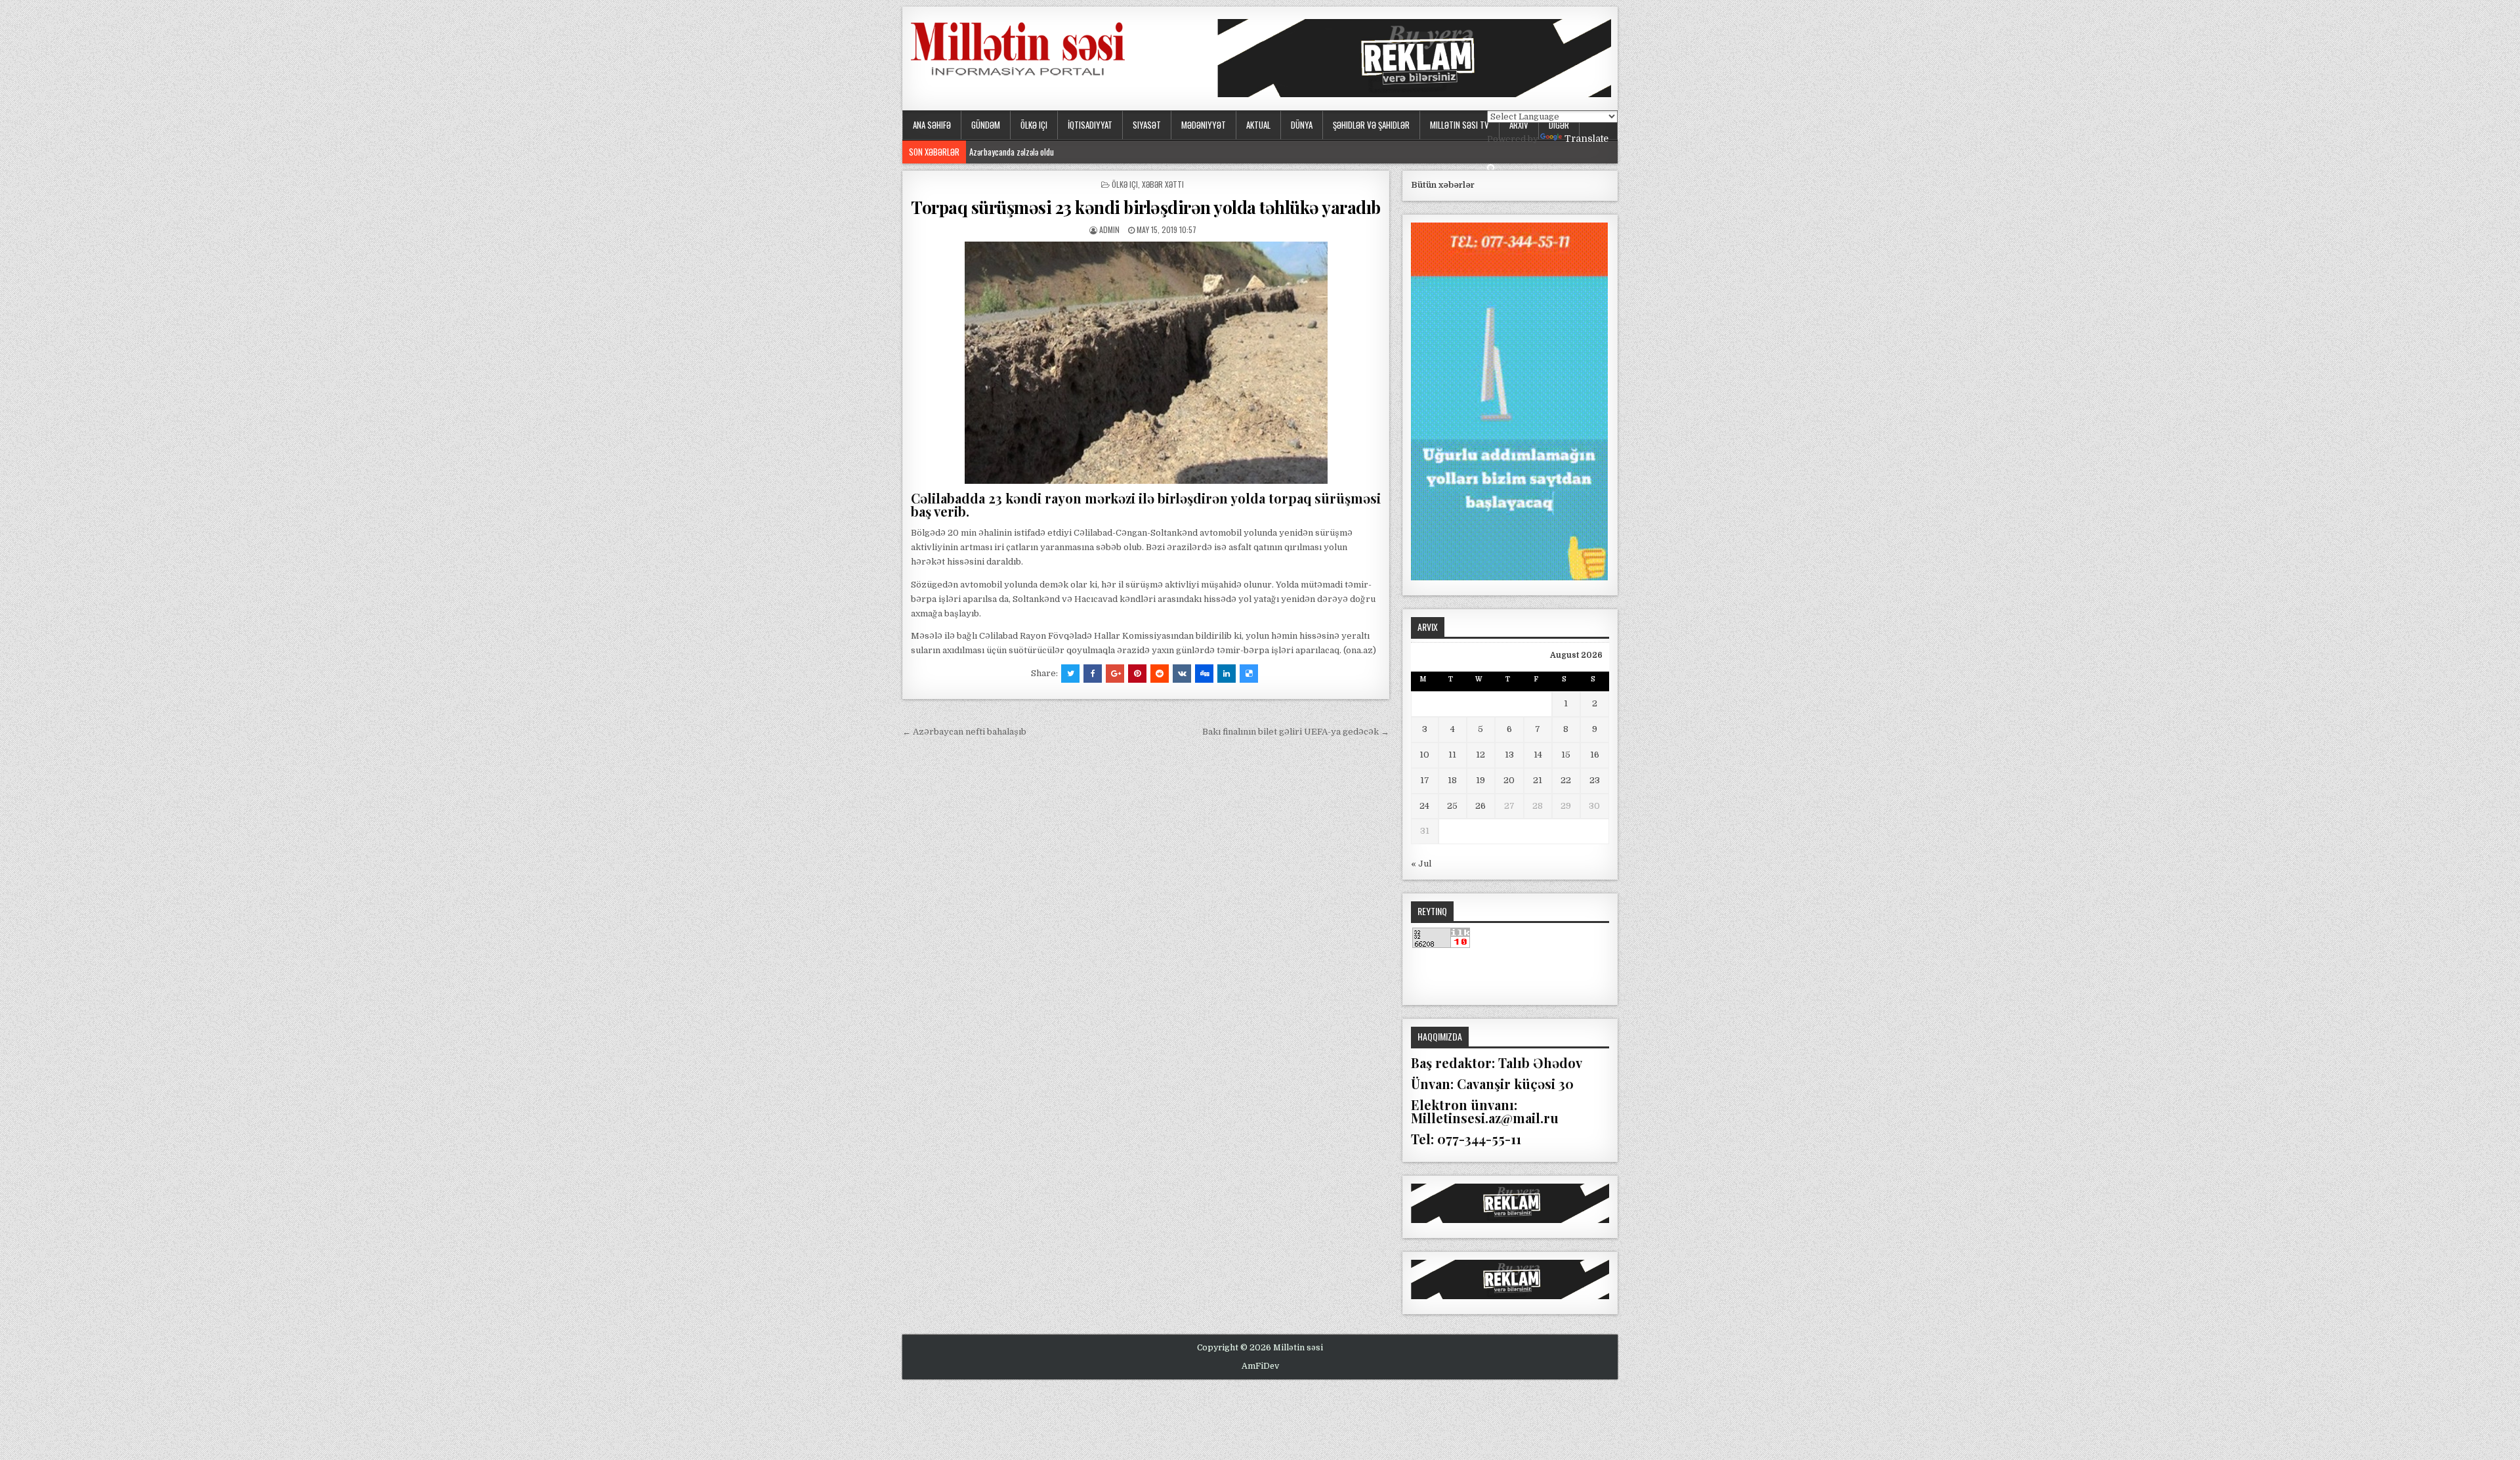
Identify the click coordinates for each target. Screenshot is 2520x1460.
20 (1509, 780)
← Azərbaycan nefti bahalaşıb (964, 732)
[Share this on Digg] (1204, 674)
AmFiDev (1260, 1366)
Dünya (1302, 125)
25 (1452, 806)
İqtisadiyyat (1090, 125)
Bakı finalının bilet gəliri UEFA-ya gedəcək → (1296, 732)
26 (1480, 806)
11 (1452, 755)
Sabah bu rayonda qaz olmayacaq (1024, 152)
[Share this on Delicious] (1249, 674)
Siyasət (1147, 125)
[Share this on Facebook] (1093, 674)
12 (1480, 755)
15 (1566, 755)
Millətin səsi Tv (1459, 125)
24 (1424, 806)
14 (1538, 755)
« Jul (1421, 864)
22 (1566, 780)
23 (1595, 780)
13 (1509, 755)
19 (1480, 780)
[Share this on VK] (1182, 674)
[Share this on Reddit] (1160, 674)
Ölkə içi (1034, 125)
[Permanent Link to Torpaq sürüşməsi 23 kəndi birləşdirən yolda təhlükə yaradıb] (1146, 363)
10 (1424, 755)
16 (1595, 755)
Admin (1109, 229)
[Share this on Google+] (1115, 674)
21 (1538, 780)
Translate (1586, 139)
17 (1425, 780)
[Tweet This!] (1070, 674)
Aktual (1258, 125)
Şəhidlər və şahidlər (1371, 125)
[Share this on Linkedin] (1227, 674)
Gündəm (986, 125)
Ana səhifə (932, 125)
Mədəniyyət (1204, 125)
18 (1452, 780)
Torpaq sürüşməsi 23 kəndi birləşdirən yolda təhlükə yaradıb (1146, 207)
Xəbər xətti (1163, 184)
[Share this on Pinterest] (1137, 674)
